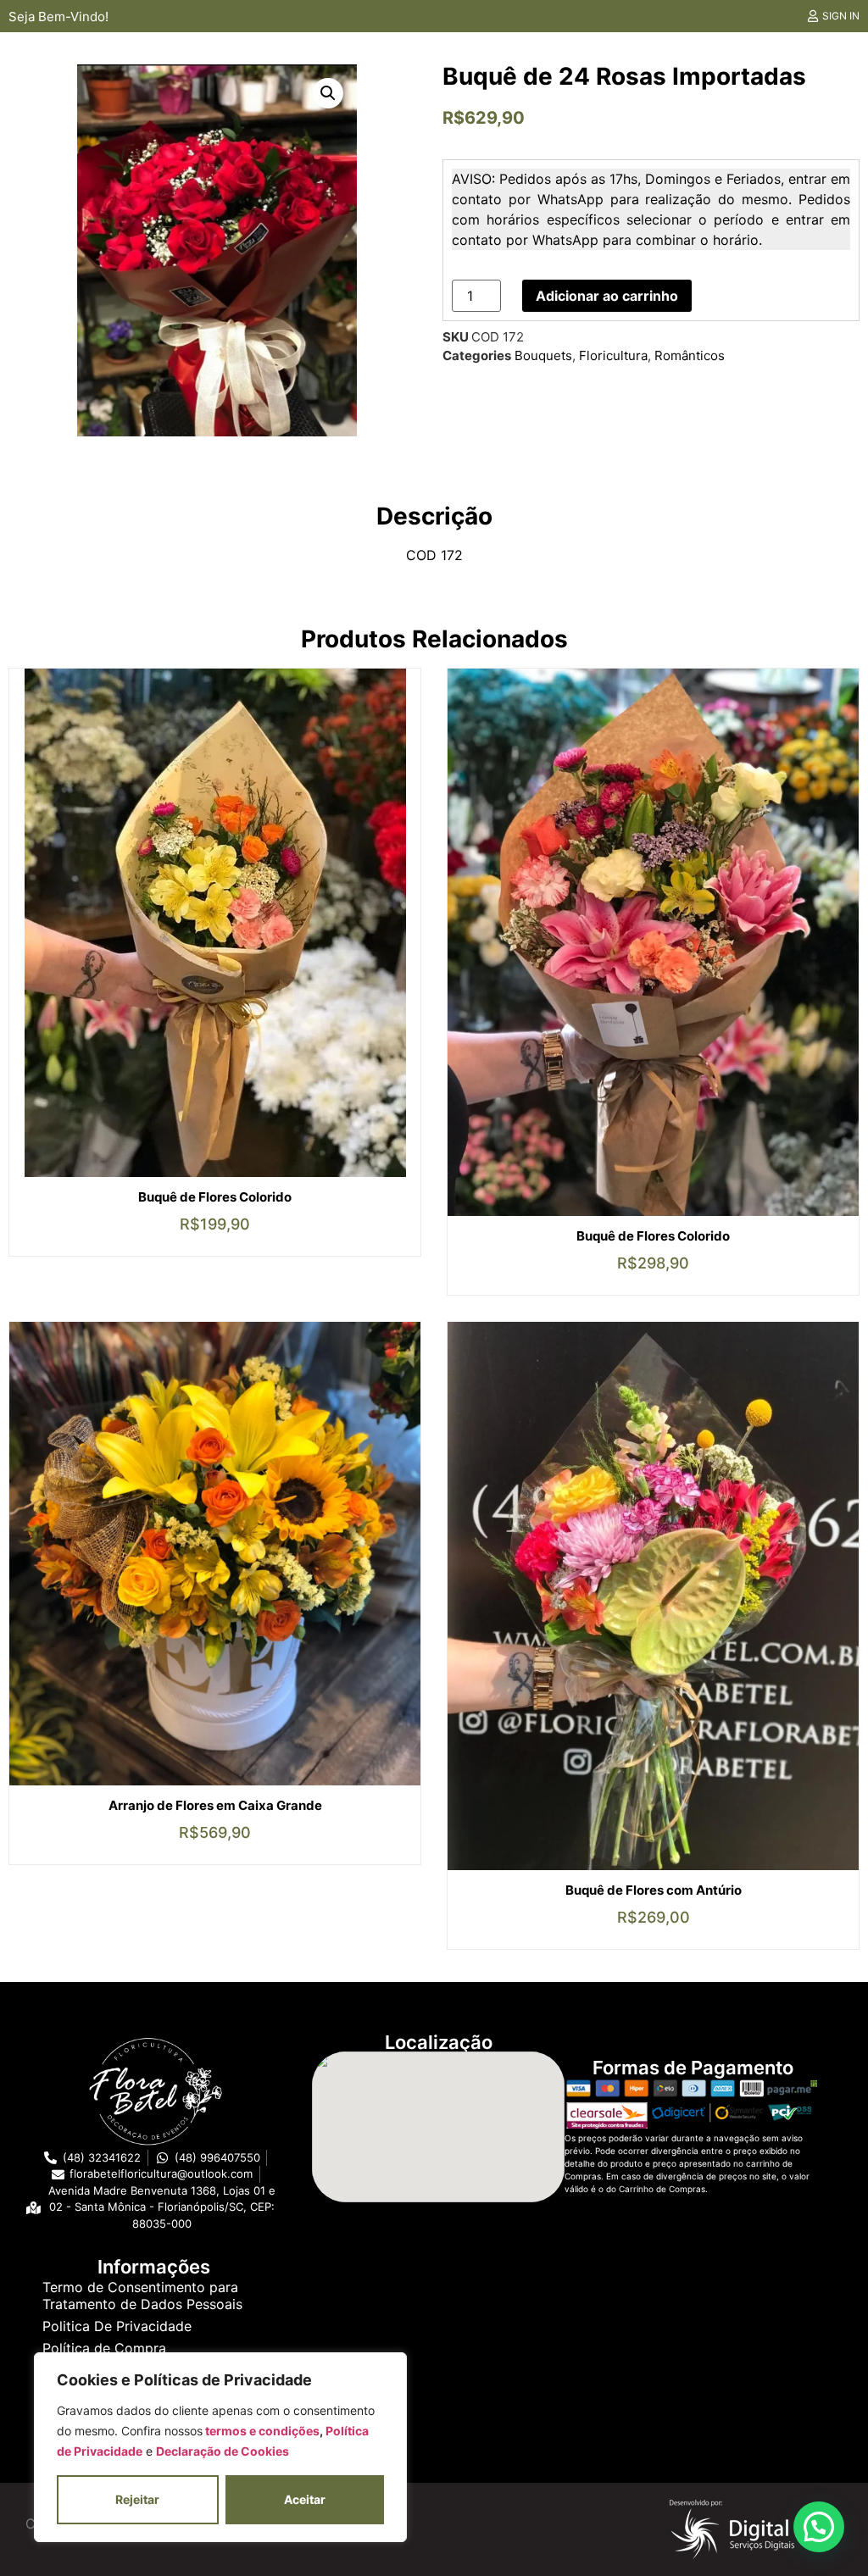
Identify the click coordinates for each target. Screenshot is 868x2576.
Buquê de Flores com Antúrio (654, 1890)
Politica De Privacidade (117, 2326)
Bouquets (543, 355)
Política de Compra (104, 2348)
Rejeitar (137, 2499)
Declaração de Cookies (223, 2451)
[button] (328, 93)
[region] (220, 2447)
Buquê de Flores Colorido (215, 1197)
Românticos (690, 355)
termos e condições (261, 2431)
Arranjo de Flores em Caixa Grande (215, 1805)
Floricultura (613, 355)
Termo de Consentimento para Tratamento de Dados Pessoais (142, 2296)
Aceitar (305, 2499)
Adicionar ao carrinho (607, 296)
